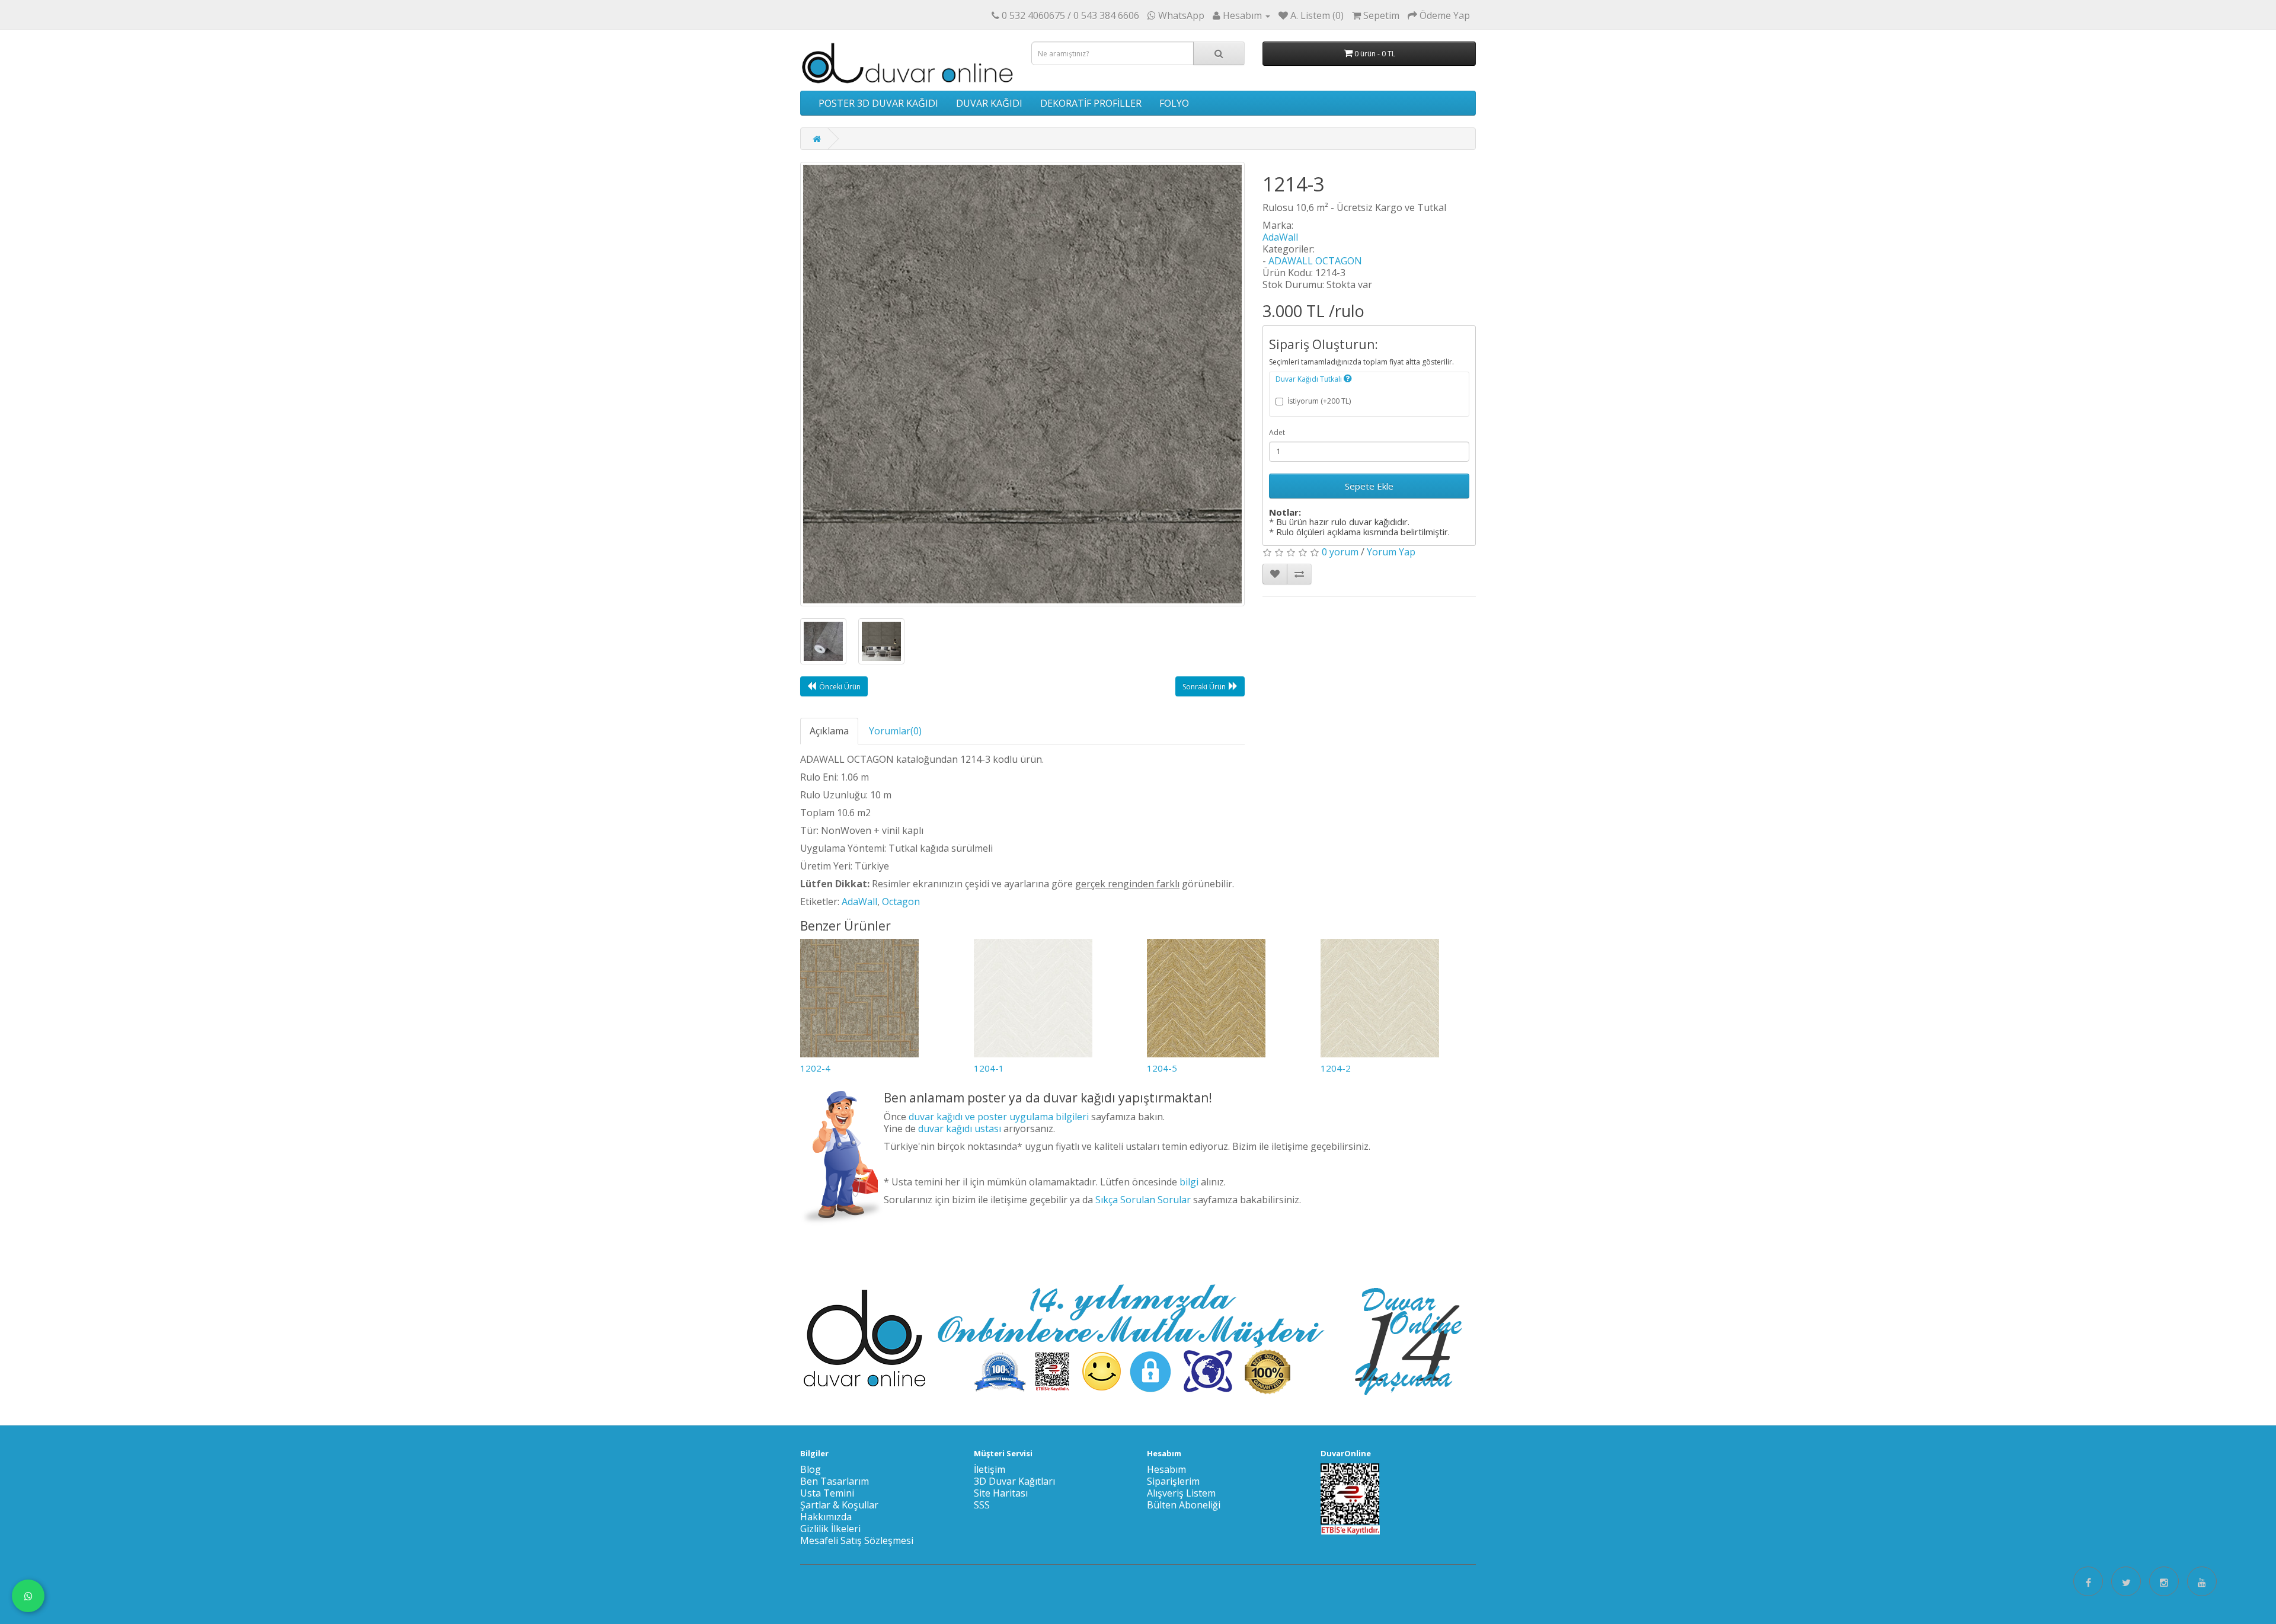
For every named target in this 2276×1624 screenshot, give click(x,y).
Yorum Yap (1391, 552)
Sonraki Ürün (1204, 687)
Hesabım (1166, 1469)
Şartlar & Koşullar (839, 1505)
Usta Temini (827, 1493)
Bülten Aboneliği (1184, 1505)
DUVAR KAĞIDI (989, 103)
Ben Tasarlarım (835, 1481)
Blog (811, 1469)
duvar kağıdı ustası (960, 1129)
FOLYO (1174, 103)
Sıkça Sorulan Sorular (1143, 1200)
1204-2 (1336, 1068)
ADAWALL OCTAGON (1315, 261)
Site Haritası (1001, 1493)
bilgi (1189, 1182)
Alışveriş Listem (1181, 1493)
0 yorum (1340, 552)
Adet (1277, 432)
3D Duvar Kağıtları (1014, 1481)
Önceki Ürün (840, 687)
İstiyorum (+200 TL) (1319, 401)
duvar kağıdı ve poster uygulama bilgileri (999, 1117)
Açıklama (829, 731)
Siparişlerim (1173, 1481)
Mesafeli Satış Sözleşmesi (857, 1540)
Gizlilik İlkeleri (830, 1529)
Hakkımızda (826, 1517)
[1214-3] (1022, 384)
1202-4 (815, 1068)
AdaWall (1280, 237)
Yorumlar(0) (895, 731)
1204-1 (989, 1068)
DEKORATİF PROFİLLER (1091, 103)
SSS (982, 1505)
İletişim (990, 1469)
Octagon (901, 901)
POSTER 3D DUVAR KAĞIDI (878, 103)
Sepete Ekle (1369, 486)
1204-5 (1162, 1068)
